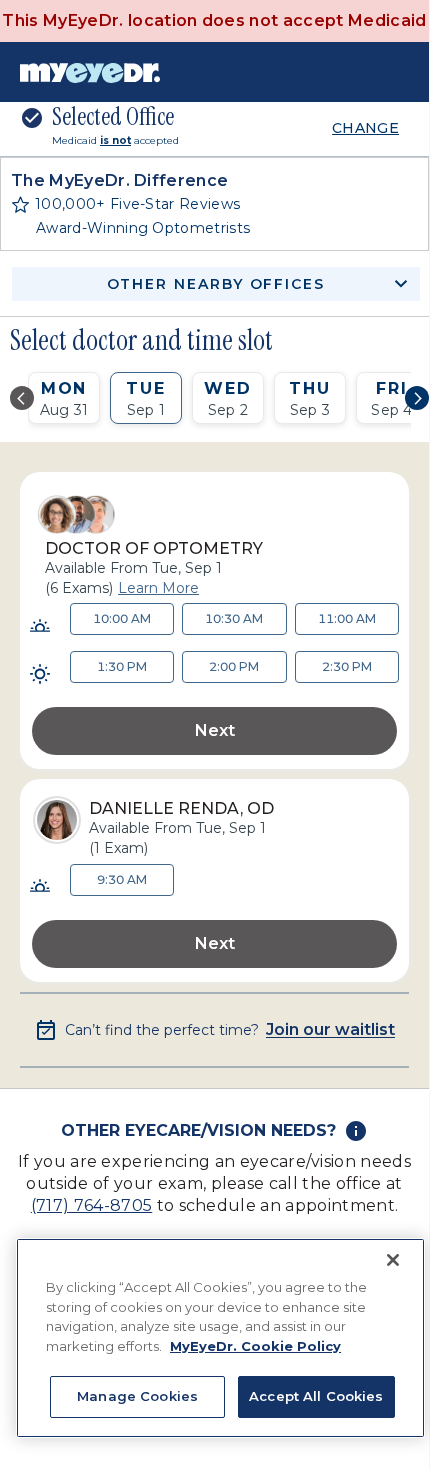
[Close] (393, 1260)
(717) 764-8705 (91, 1205)
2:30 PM (347, 666)
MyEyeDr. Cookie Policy (255, 1346)
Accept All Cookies (316, 1396)
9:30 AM (122, 879)
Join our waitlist (330, 1030)
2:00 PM (234, 666)
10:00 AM (122, 618)
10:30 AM (234, 618)
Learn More (158, 588)
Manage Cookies (137, 1396)
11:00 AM (347, 618)
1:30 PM (122, 666)
